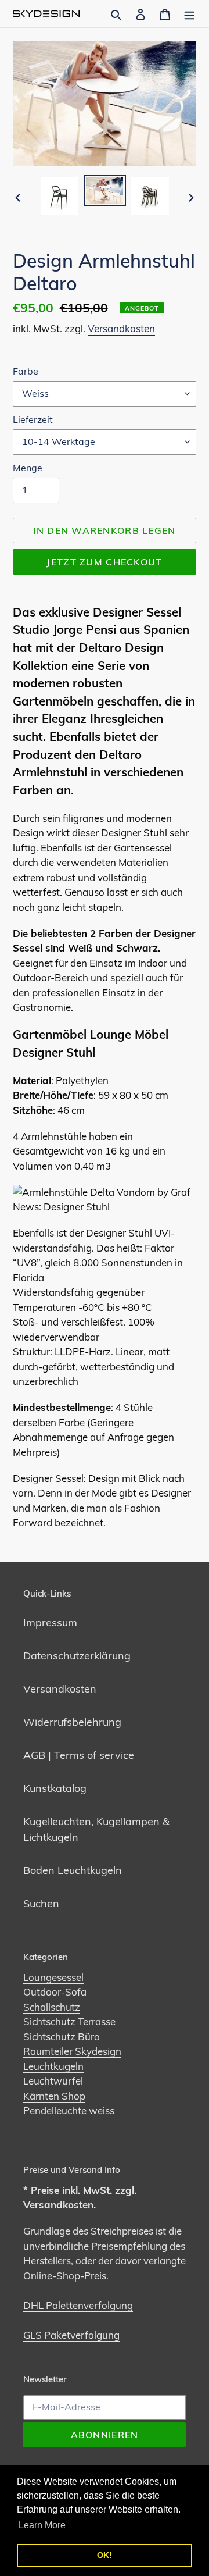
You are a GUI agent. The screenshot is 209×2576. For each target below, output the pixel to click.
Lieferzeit (33, 419)
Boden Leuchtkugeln (73, 1870)
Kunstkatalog (55, 1788)
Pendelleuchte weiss (69, 2110)
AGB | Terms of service (79, 1755)
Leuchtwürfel (53, 2081)
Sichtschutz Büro (62, 2037)
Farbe (26, 371)
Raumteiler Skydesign (72, 2051)
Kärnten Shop (54, 2096)
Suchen (41, 1903)
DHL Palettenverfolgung (78, 2305)
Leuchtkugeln (53, 2066)
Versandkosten (121, 328)
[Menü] (189, 14)
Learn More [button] (42, 2525)
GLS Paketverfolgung (71, 2335)
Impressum (50, 1622)
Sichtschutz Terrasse (69, 2021)
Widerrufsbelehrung (72, 1722)
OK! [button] (105, 2555)
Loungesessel (53, 1977)
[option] (59, 196)
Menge (28, 468)
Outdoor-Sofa (55, 1992)
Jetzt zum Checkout (104, 562)
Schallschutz (52, 2007)
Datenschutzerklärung (77, 1656)
